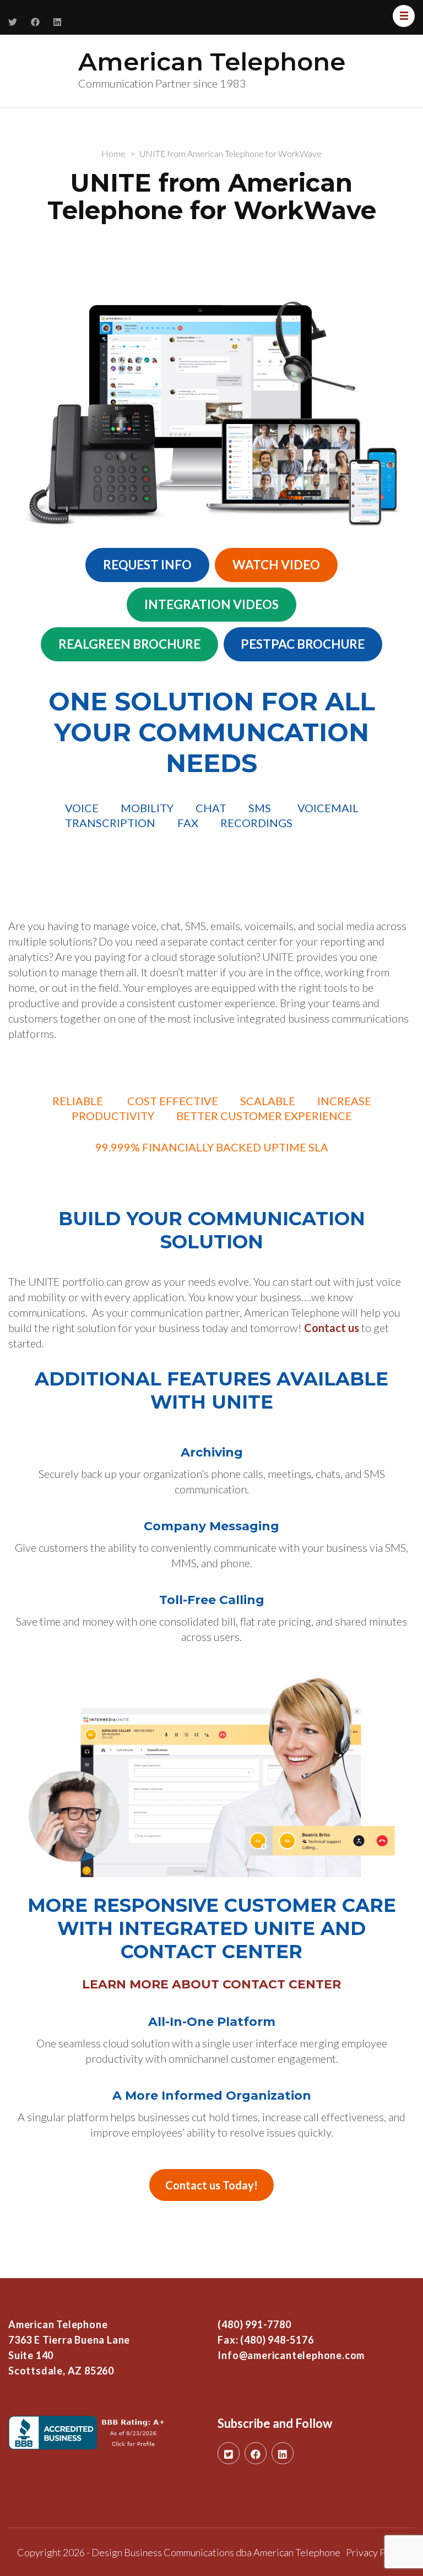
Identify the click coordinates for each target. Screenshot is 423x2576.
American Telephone (212, 61)
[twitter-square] (229, 2453)
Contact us (332, 1328)
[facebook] (256, 2453)
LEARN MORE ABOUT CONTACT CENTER (211, 1984)
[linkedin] (283, 2453)
